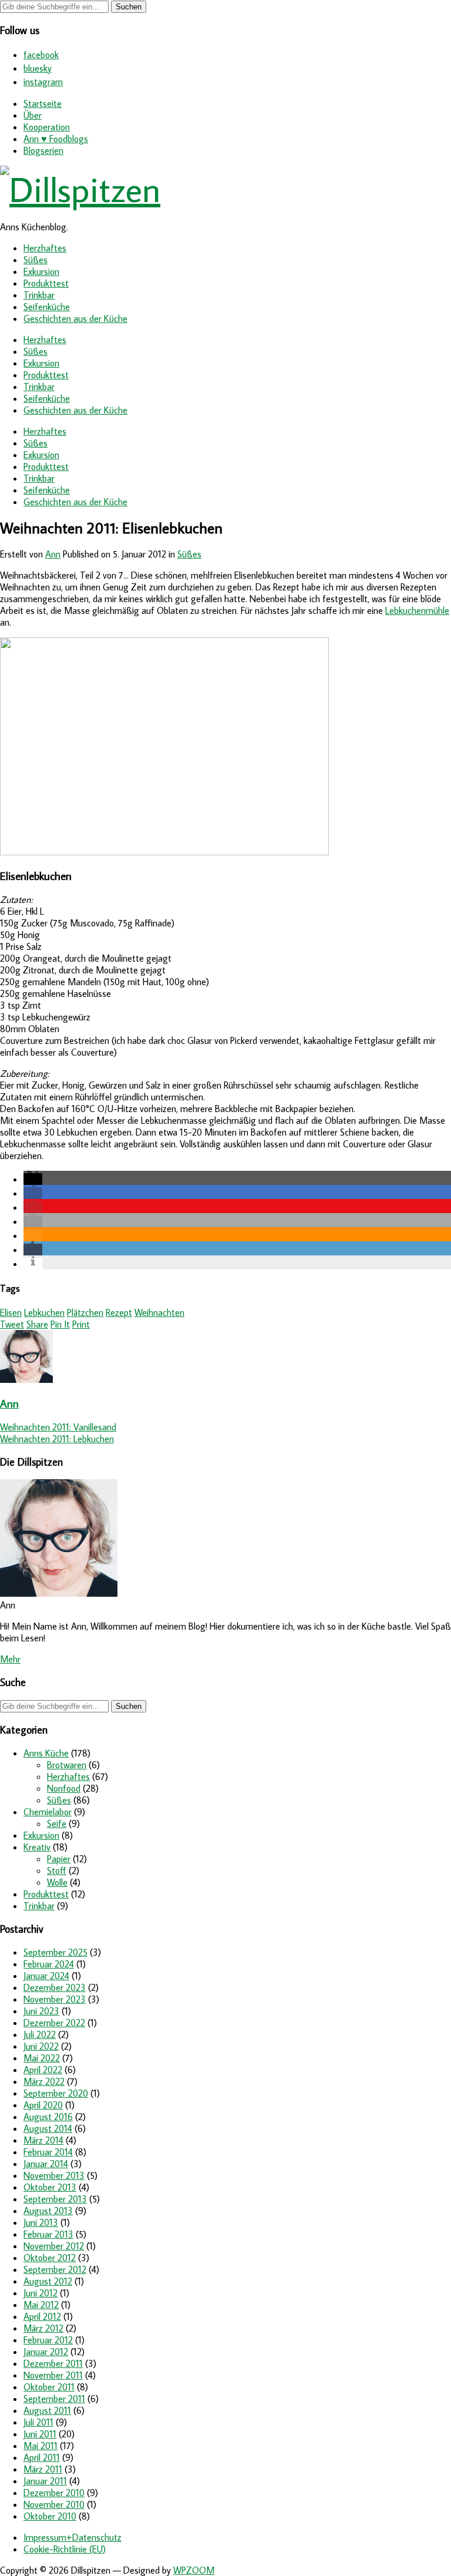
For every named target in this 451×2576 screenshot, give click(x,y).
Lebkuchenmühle (417, 610)
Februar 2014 (48, 2152)
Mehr (10, 1659)
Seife (57, 1823)
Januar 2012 (46, 2352)
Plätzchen (85, 1312)
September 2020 (56, 2093)
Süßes (36, 260)
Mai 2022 (42, 2058)
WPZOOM (194, 2570)
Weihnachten (159, 1312)
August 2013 (48, 2211)
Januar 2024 (46, 1976)
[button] (33, 1179)
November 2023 (55, 1999)
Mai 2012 (41, 2305)
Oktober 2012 (50, 2258)
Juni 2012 (41, 2293)
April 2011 (42, 2457)
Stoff (57, 1870)
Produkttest (46, 283)
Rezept (119, 1312)
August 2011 (47, 2410)
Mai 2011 (41, 2446)
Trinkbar (39, 295)
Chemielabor (48, 1812)
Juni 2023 (41, 2011)
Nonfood (64, 1788)
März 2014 (43, 2140)
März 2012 (43, 2328)
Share (37, 1324)
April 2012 (42, 2316)
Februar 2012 (48, 2340)
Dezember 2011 (53, 2363)
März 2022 (44, 2081)
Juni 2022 (41, 2046)
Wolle (57, 1882)
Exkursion (41, 271)
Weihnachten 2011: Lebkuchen (57, 1439)
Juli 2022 (40, 2034)
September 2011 (54, 2399)
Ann (53, 554)
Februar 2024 (49, 1964)
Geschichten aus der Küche (75, 318)
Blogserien (43, 150)
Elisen (11, 1312)
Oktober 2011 (49, 2387)
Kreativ (37, 1847)
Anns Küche (46, 1753)
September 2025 (55, 1952)
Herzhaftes (45, 248)
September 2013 (55, 2199)
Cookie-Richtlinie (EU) (65, 2549)
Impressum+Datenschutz (73, 2537)
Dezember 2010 (54, 2493)
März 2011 (43, 2469)
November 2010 (54, 2504)
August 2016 (48, 2117)
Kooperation (47, 127)
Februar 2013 (48, 2234)
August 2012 (48, 2281)
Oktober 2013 (50, 2187)
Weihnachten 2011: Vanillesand (58, 1427)
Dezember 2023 (55, 1987)
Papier (59, 1859)
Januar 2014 (46, 2164)
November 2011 (53, 2375)
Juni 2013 (41, 2222)
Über (33, 115)
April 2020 (43, 2105)
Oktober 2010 (50, 2516)
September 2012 (55, 2269)
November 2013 (54, 2175)
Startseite (43, 103)
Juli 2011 (38, 2422)
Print (81, 1324)
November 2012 (54, 2246)
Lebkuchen (44, 1312)
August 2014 (48, 2128)
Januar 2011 (45, 2481)
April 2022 (43, 2070)
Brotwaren (67, 1765)
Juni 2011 (40, 2434)
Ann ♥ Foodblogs (56, 139)
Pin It (60, 1324)
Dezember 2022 (54, 2023)
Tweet (12, 1324)
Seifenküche (47, 307)
